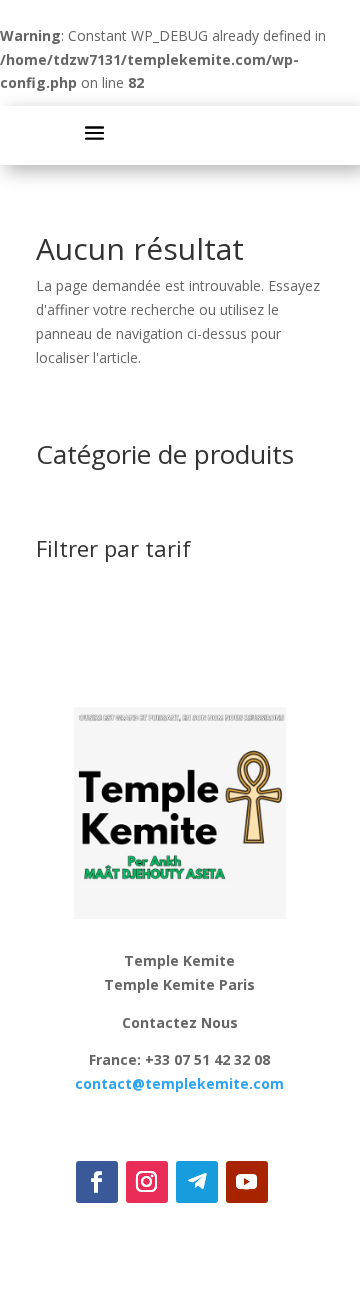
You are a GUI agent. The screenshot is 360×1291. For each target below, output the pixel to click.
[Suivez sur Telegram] (197, 1182)
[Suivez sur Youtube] (247, 1182)
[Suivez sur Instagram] (147, 1182)
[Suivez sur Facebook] (97, 1182)
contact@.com (179, 1083)
